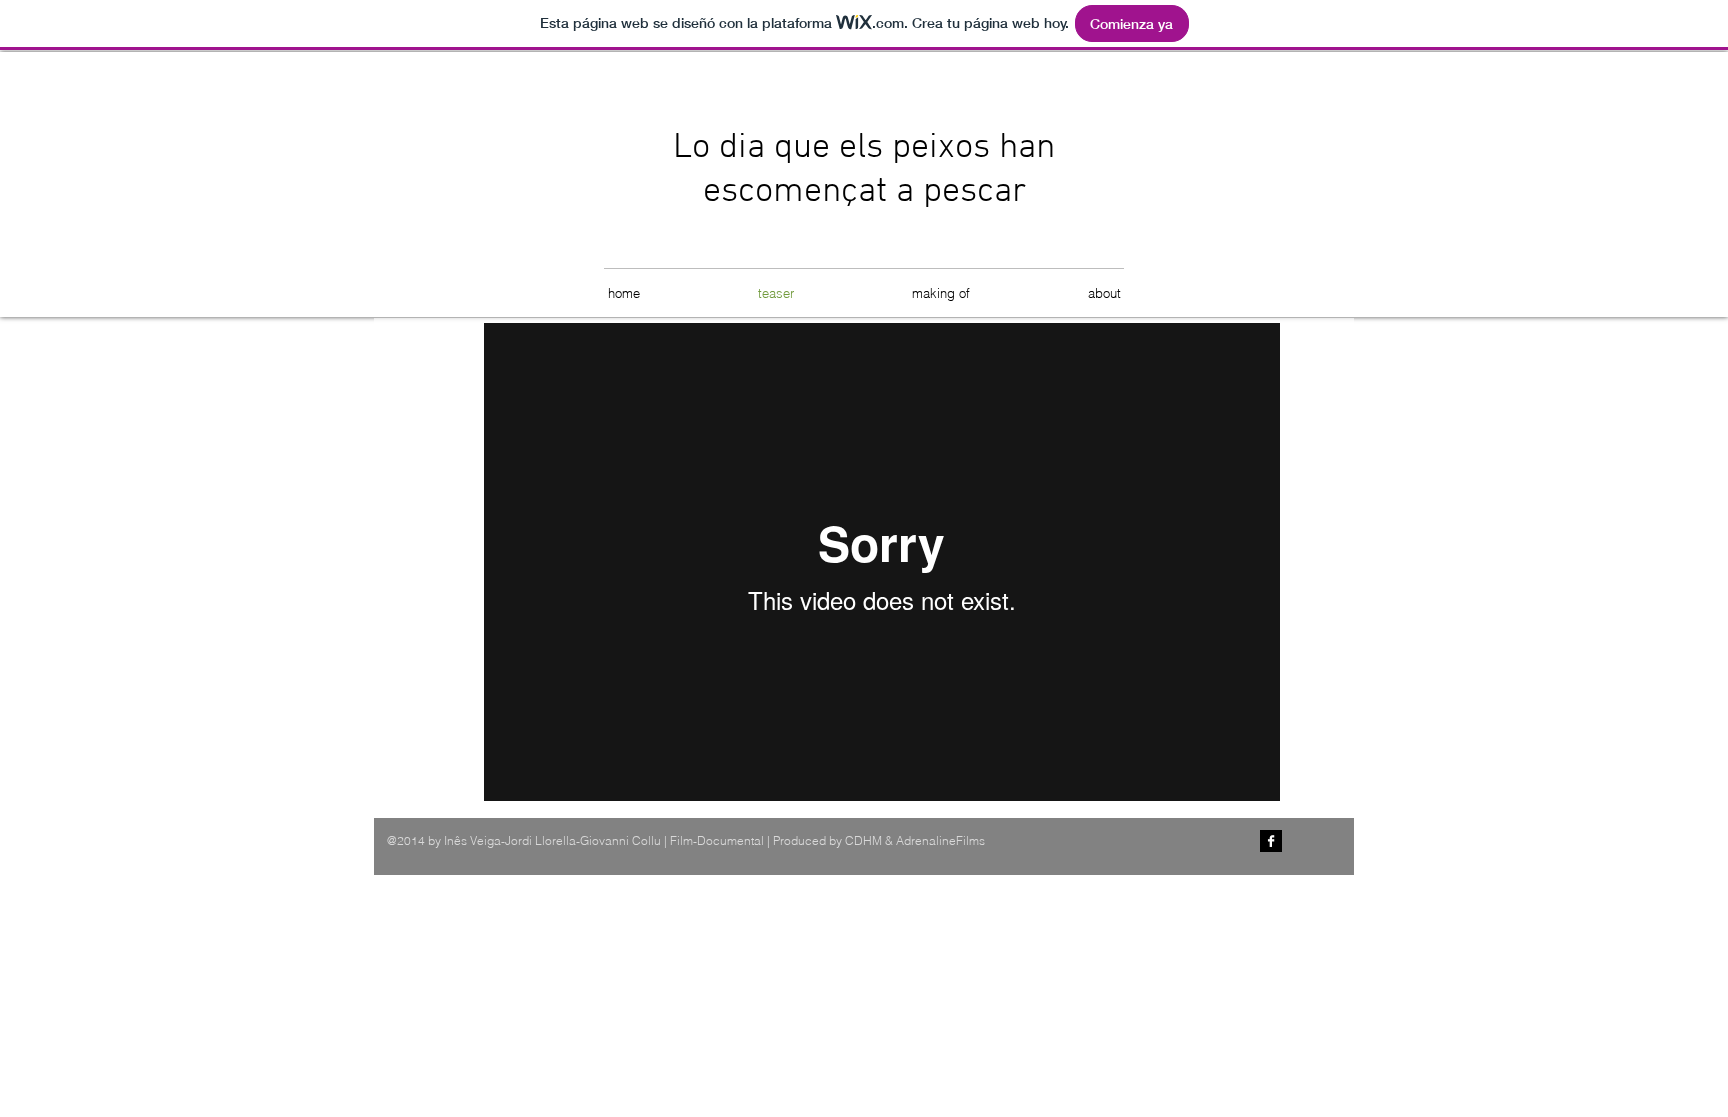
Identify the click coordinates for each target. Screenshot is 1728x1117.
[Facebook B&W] (1271, 841)
